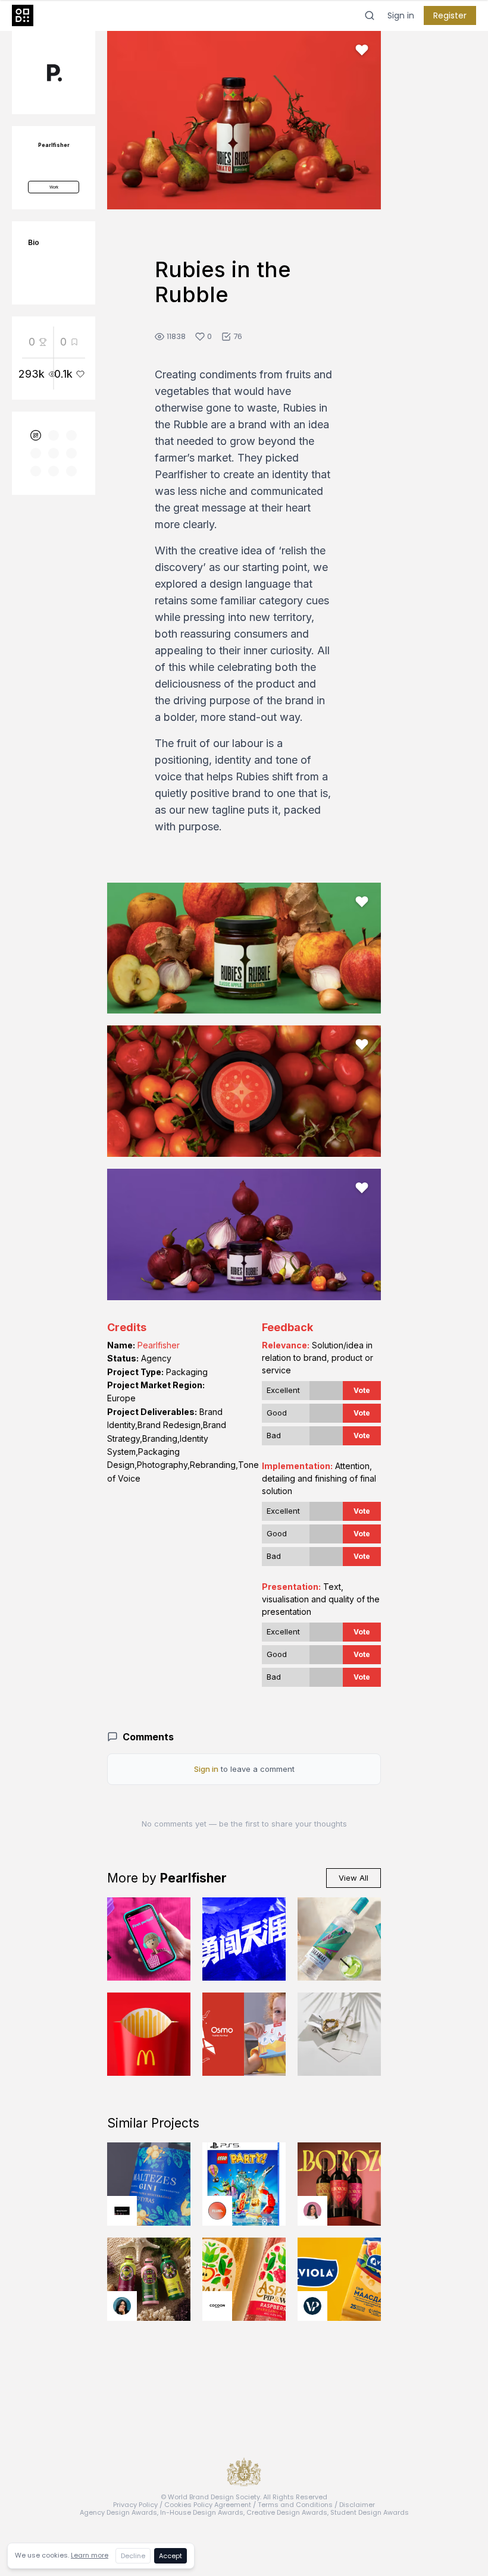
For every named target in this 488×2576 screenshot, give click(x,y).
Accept (171, 2556)
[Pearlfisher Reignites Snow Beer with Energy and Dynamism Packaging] (244, 1939)
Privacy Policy (135, 2505)
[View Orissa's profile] (122, 2306)
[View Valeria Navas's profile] (312, 2211)
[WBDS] (36, 435)
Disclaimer (357, 2505)
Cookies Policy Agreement (208, 2505)
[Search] (370, 15)
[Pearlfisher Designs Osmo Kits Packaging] (244, 2034)
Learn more (90, 2555)
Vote (362, 1390)
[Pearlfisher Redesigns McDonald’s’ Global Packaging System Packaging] (149, 2034)
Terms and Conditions (295, 2505)
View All (354, 1878)
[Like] (362, 50)
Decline (133, 2556)
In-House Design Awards (202, 2512)
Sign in (401, 15)
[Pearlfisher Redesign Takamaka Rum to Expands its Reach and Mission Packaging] (339, 1939)
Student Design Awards (370, 2512)
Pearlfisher (159, 1345)
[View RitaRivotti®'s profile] (122, 2211)
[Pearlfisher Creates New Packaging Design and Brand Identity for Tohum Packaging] (339, 2034)
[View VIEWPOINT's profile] (312, 2306)
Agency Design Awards (118, 2512)
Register (450, 15)
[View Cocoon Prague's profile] (217, 2306)
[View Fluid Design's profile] (217, 2211)
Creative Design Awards (287, 2512)
